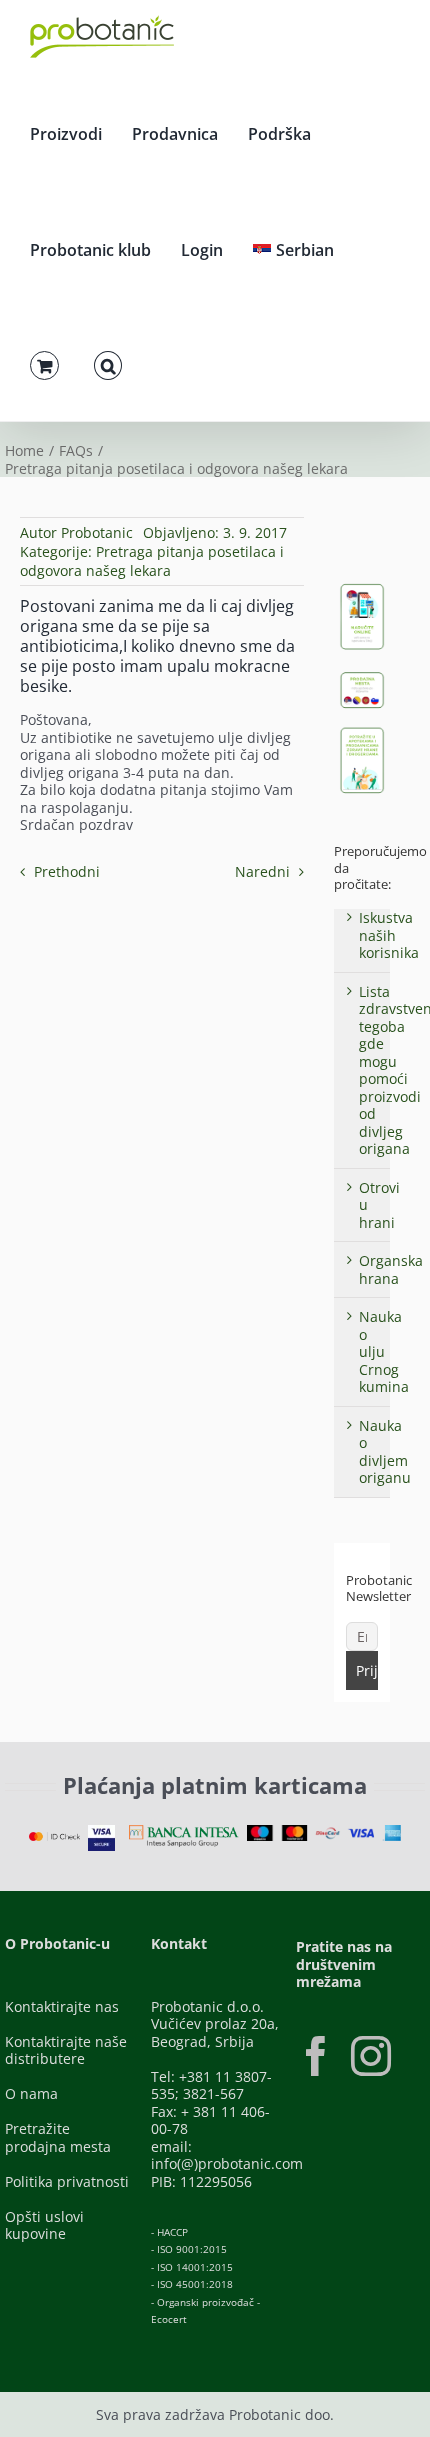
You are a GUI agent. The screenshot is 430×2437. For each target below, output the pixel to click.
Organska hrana (391, 1269)
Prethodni (67, 871)
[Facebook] (316, 2056)
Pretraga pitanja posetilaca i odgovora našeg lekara (152, 561)
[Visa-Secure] (101, 1831)
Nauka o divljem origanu (385, 1452)
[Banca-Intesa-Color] (184, 1831)
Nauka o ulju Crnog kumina (384, 1351)
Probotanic (97, 532)
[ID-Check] (55, 1838)
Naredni (262, 871)
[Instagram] (371, 2056)
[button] (108, 363)
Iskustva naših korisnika (389, 935)
